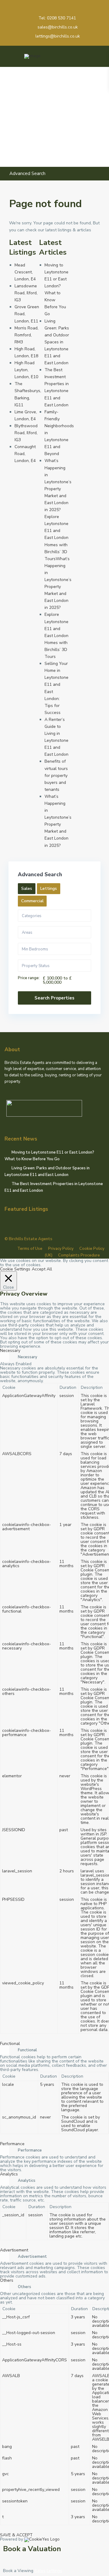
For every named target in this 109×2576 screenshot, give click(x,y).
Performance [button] (12, 2144)
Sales (40, 2571)
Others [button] (7, 2280)
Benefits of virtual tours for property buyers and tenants (56, 775)
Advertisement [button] (14, 2250)
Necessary (28, 1357)
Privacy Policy (61, 1249)
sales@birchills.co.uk (58, 27)
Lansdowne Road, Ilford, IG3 (26, 293)
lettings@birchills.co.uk (58, 36)
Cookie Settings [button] (15, 1269)
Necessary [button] (10, 1351)
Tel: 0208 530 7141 (57, 18)
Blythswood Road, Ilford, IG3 (26, 433)
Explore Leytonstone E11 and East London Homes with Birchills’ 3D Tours (56, 636)
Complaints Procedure (79, 1255)
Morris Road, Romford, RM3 (26, 335)
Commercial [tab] (32, 901)
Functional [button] (10, 2044)
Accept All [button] (42, 1269)
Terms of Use (30, 1249)
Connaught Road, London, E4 (25, 454)
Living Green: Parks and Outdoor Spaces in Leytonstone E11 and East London (57, 342)
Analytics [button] (9, 2174)
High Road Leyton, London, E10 (26, 370)
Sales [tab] (27, 888)
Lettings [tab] (49, 888)
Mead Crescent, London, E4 (25, 272)
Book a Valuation (32, 2549)
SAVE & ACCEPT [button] (16, 2535)
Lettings (54, 2571)
